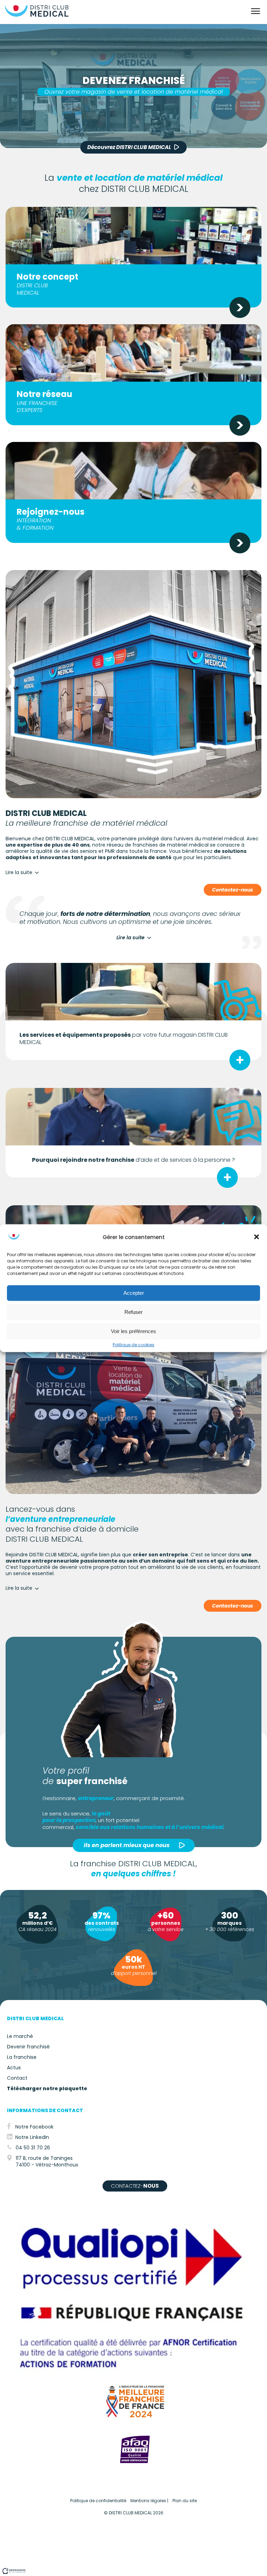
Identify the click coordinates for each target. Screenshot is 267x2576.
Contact (17, 2078)
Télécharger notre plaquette (47, 2088)
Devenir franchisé (28, 2047)
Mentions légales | (149, 2501)
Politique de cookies (133, 1345)
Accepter (134, 1293)
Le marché (20, 2036)
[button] (257, 1237)
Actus (14, 2068)
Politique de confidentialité (98, 2501)
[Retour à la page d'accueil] (37, 17)
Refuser (133, 1312)
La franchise (22, 2057)
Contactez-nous (233, 890)
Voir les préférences (133, 1331)
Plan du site (185, 2501)
